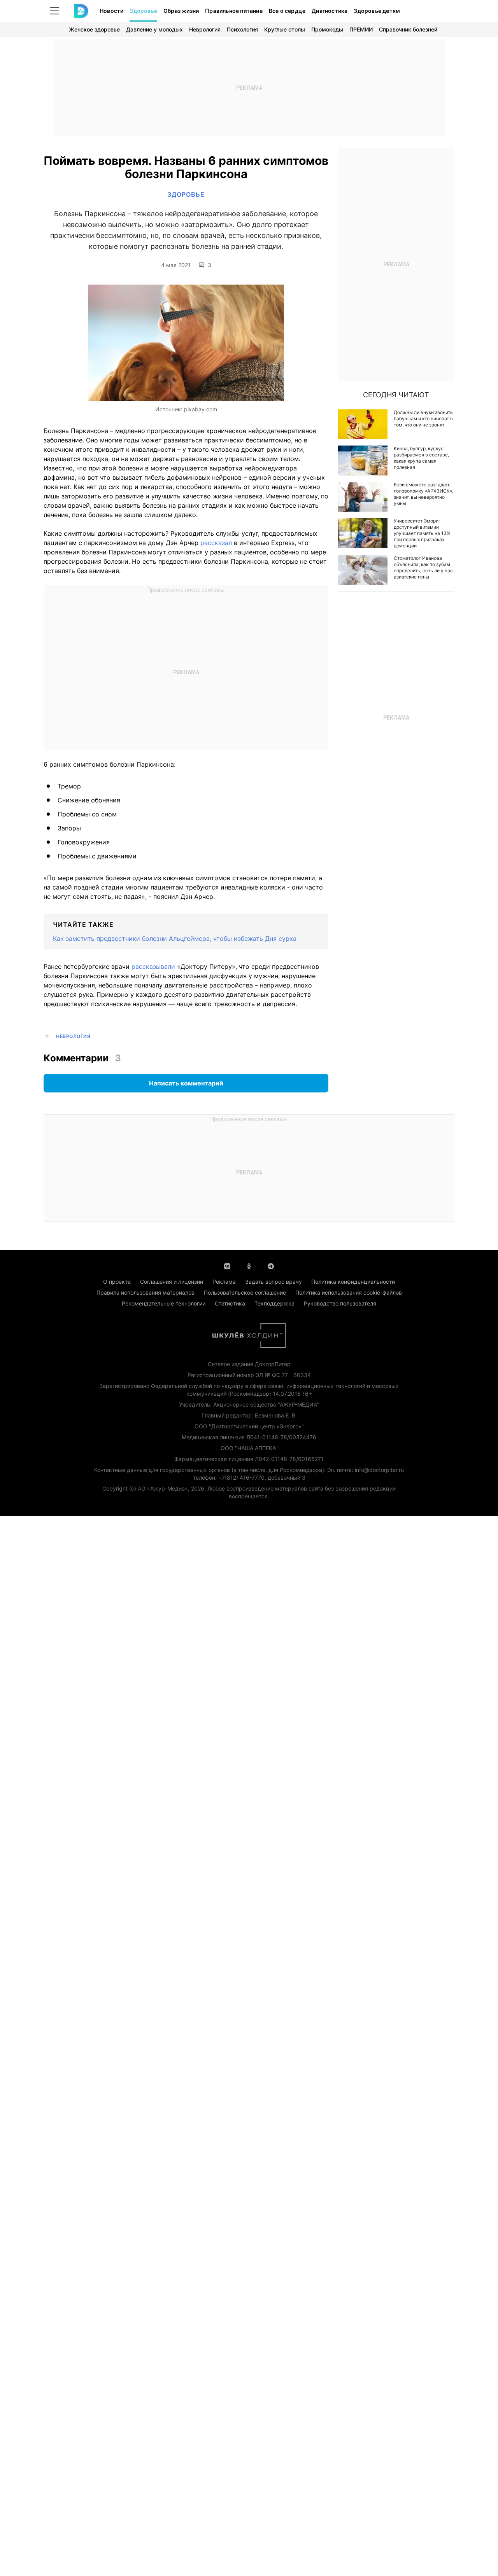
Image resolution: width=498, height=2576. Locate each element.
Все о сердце (287, 11)
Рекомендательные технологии (164, 1303)
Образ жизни (181, 11)
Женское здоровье (94, 29)
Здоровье (143, 11)
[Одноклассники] (249, 1265)
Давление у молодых (154, 29)
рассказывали (154, 966)
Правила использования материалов (146, 1292)
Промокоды (327, 29)
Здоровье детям (377, 11)
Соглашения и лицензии (172, 1282)
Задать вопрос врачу (274, 1282)
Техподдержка (274, 1303)
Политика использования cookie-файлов (349, 1292)
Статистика (230, 1303)
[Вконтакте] (227, 1265)
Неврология (205, 29)
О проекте (117, 1282)
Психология (242, 29)
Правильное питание (234, 11)
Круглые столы (285, 29)
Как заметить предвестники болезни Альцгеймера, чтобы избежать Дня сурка (175, 938)
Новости (111, 11)
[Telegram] (271, 1265)
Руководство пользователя (340, 1303)
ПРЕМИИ (361, 29)
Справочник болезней (408, 29)
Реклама (224, 1282)
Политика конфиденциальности (353, 1282)
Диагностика (330, 11)
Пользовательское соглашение (245, 1292)
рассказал (217, 543)
